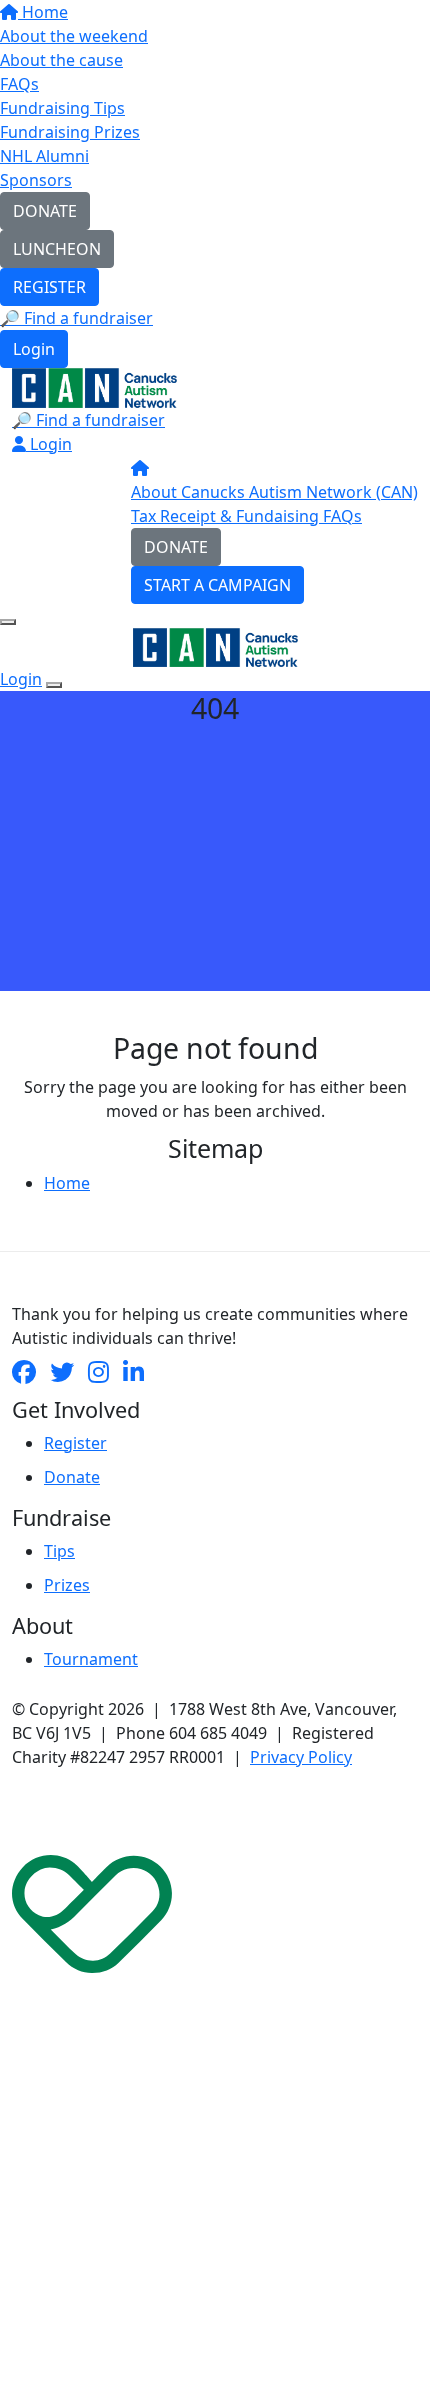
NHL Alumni (44, 156)
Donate (72, 1477)
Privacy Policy (301, 1757)
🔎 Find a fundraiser (76, 318)
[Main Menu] (8, 622)
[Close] (54, 685)
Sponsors (36, 180)
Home (43, 12)
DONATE (45, 211)
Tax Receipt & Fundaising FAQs (246, 516)
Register (75, 1443)
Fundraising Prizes (70, 132)
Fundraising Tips (62, 108)
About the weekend (74, 36)
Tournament (91, 1659)
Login (34, 349)
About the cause (61, 60)
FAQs (19, 84)
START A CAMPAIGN (217, 585)
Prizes (67, 1585)
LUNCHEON (57, 249)
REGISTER (49, 287)
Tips (59, 1551)
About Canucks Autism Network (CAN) (274, 492)
